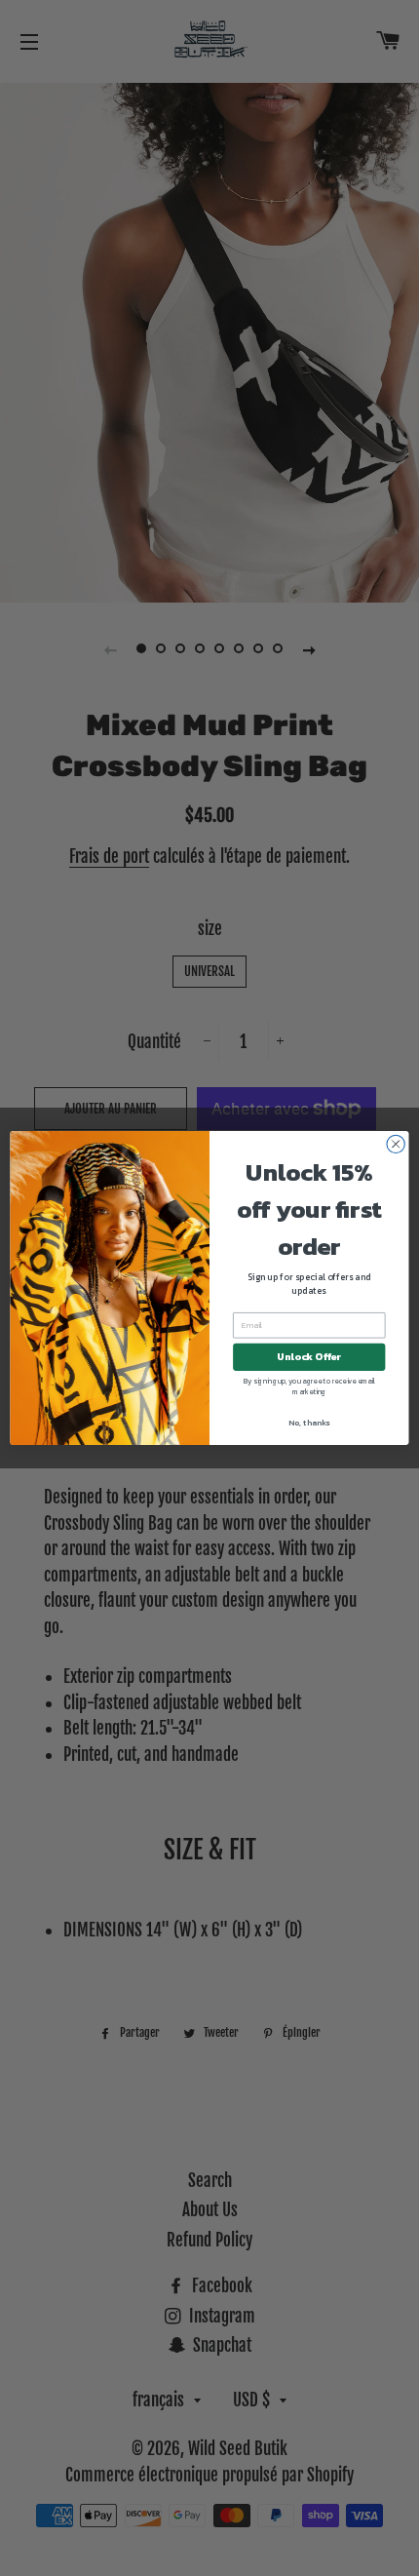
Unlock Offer (309, 1357)
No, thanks (309, 1423)
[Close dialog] (396, 1144)
